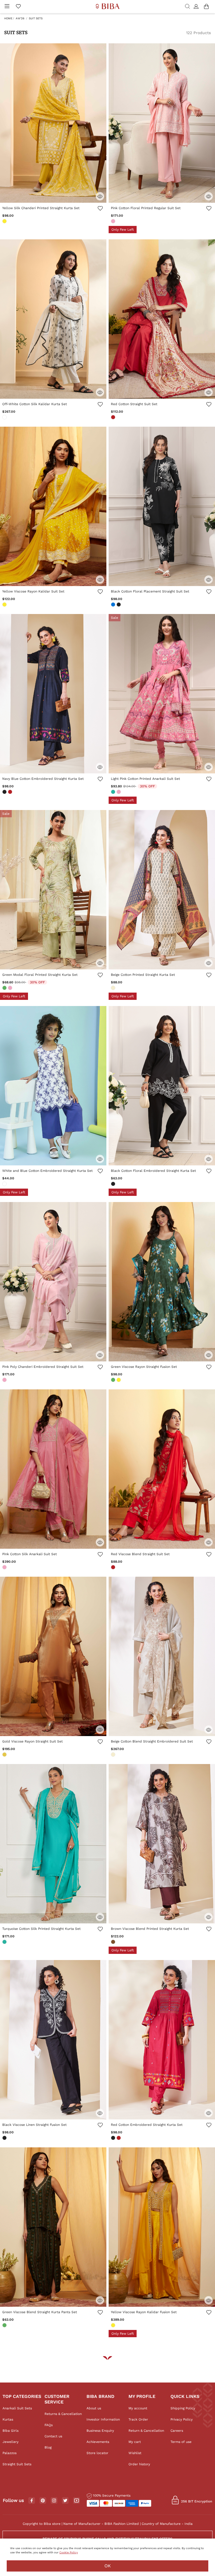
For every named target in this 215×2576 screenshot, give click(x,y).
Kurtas (8, 2419)
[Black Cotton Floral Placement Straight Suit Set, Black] (119, 605)
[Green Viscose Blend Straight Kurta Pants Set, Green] (5, 2326)
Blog (48, 2447)
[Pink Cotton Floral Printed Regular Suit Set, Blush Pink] (114, 222)
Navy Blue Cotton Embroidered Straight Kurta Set (43, 779)
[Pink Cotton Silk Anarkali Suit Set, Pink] (5, 1568)
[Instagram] (54, 2501)
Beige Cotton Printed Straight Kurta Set (143, 975)
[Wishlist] (100, 209)
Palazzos (10, 2453)
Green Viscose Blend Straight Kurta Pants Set (40, 2312)
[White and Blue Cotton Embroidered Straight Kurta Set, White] (5, 1184)
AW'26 (20, 18)
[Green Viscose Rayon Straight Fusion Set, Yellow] (119, 1380)
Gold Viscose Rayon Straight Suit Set (32, 1741)
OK (108, 2566)
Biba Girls (10, 2431)
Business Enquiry (100, 2431)
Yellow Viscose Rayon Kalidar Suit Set (33, 591)
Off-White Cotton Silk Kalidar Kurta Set (35, 404)
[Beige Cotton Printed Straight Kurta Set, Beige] (114, 988)
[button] (197, 7)
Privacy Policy (182, 2419)
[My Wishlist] (18, 7)
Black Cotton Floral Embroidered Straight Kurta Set (153, 1171)
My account (138, 2408)
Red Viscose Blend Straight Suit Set (140, 1554)
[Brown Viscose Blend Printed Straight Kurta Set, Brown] (114, 1942)
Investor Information (103, 2419)
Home (8, 18)
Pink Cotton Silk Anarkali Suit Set (30, 1554)
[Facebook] (32, 2501)
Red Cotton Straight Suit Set (134, 404)
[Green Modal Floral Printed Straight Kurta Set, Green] (5, 988)
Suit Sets (36, 18)
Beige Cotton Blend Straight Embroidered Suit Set (152, 1741)
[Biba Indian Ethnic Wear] (108, 7)
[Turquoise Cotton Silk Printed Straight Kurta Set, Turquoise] (5, 1942)
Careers (177, 2431)
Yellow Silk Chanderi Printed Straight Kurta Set (41, 208)
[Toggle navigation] (7, 7)
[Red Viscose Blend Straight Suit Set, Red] (114, 1568)
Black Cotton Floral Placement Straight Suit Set (150, 591)
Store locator (97, 2453)
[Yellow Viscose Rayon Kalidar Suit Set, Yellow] (5, 605)
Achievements (98, 2442)
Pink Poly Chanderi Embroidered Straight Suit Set (43, 1367)
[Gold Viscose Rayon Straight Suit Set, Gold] (5, 1755)
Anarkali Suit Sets (17, 2408)
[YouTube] (77, 2501)
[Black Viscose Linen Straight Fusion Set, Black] (5, 2138)
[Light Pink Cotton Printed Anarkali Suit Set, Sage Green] (114, 792)
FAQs (49, 2425)
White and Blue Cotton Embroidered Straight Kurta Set (47, 1171)
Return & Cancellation (146, 2431)
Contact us (53, 2436)
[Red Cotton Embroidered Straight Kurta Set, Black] (114, 2138)
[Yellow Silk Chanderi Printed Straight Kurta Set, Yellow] (5, 222)
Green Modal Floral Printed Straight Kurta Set (40, 975)
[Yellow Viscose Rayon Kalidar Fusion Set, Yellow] (114, 2326)
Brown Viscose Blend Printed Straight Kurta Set (150, 1929)
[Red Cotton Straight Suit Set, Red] (114, 418)
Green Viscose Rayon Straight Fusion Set (144, 1367)
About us (94, 2408)
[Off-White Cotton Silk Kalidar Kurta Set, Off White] (5, 418)
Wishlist (135, 2453)
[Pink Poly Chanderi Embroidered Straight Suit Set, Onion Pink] (5, 1380)
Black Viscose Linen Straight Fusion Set (34, 2125)
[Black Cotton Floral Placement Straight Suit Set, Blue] (114, 605)
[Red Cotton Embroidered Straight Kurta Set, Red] (119, 2138)
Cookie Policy (69, 2552)
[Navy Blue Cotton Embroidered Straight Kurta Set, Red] (11, 792)
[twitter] (65, 2501)
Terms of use (181, 2442)
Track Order (138, 2419)
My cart (135, 2442)
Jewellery (10, 2442)
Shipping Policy (183, 2408)
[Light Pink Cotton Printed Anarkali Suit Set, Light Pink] (119, 792)
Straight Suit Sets (17, 2464)
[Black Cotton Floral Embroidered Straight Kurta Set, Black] (114, 1184)
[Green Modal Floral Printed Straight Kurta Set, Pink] (11, 988)
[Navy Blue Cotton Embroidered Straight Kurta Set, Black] (5, 792)
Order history (139, 2464)
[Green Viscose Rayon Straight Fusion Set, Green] (114, 1380)
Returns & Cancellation (63, 2414)
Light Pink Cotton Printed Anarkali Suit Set (145, 779)
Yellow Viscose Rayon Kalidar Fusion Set (144, 2312)
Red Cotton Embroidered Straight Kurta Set (147, 2125)
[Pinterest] (43, 2501)
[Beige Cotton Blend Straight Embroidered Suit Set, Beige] (114, 1755)
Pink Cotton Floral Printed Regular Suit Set (146, 208)
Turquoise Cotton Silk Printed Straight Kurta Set (41, 1929)
